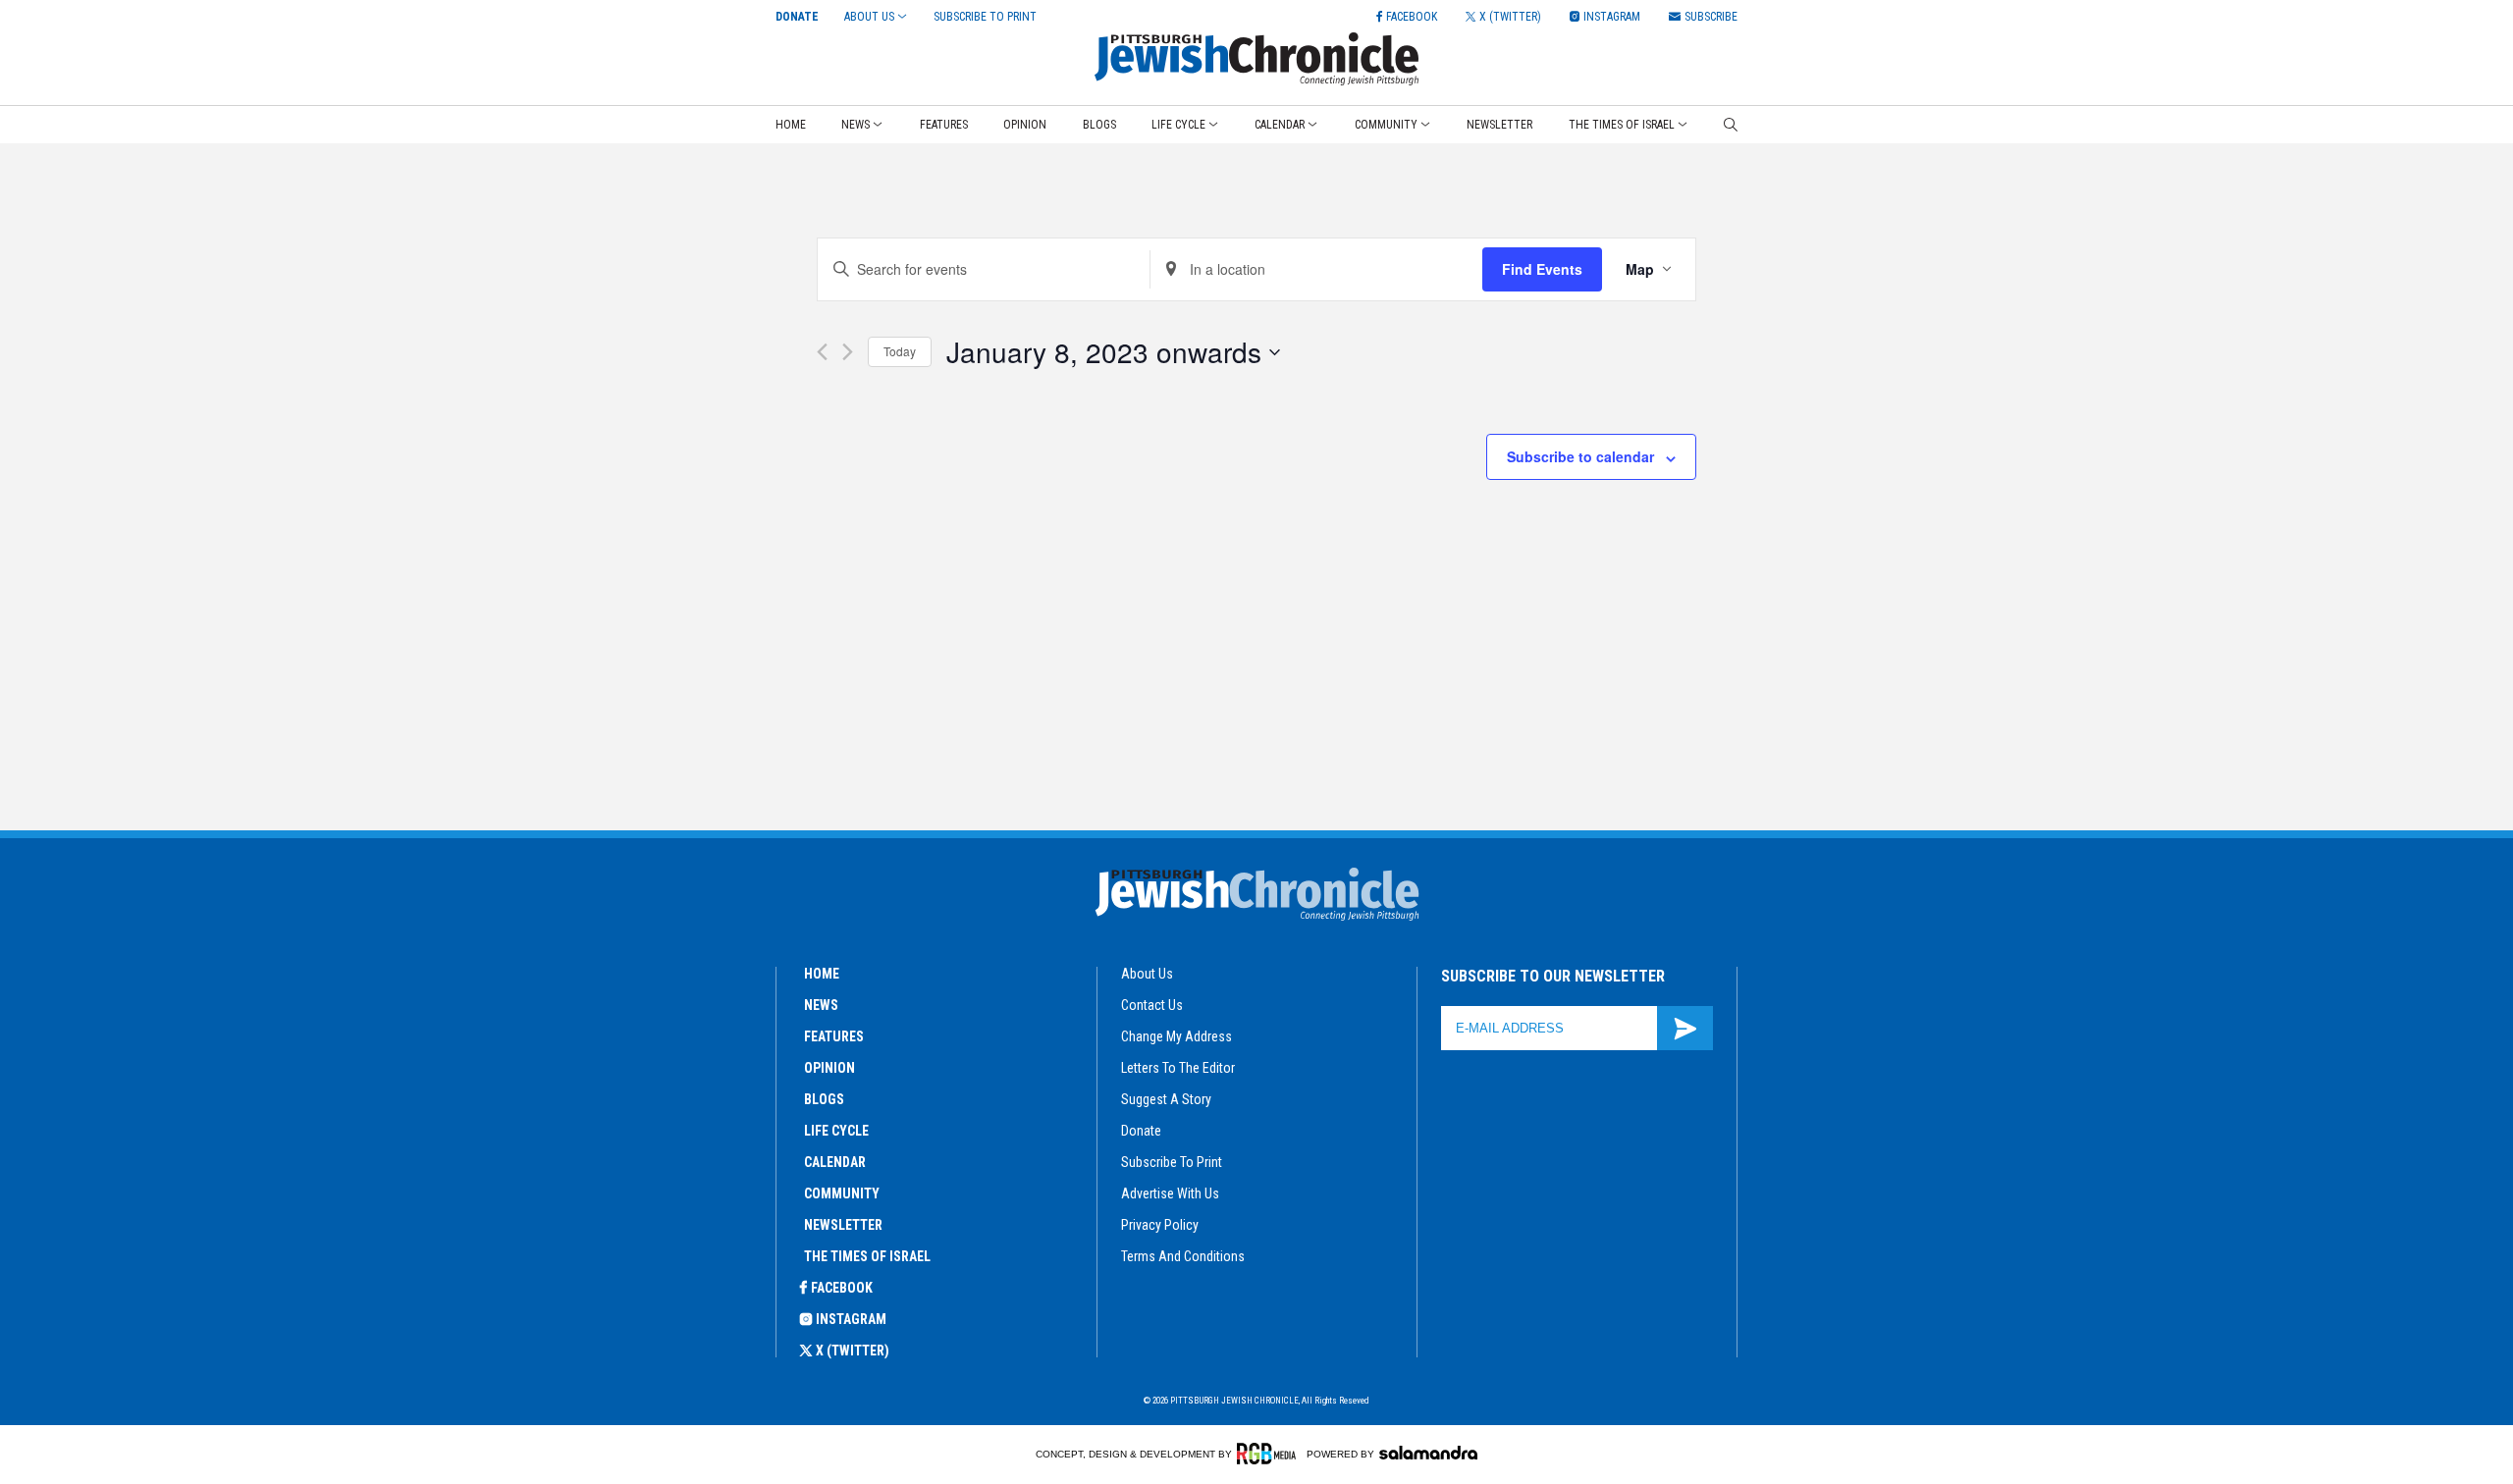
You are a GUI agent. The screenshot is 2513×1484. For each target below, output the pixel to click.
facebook (842, 1288)
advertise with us (1170, 1193)
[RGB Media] (1270, 1454)
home (822, 974)
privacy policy (1160, 1225)
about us (1147, 974)
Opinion (1025, 125)
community (842, 1193)
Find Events (1542, 269)
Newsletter (1499, 125)
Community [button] (1386, 125)
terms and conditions (1183, 1256)
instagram (851, 1319)
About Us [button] (869, 17)
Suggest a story (1166, 1099)
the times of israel (867, 1256)
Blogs (1099, 125)
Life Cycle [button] (1178, 125)
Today (900, 351)
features (834, 1036)
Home (791, 125)
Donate (797, 17)
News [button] (855, 125)
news (821, 1005)
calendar (835, 1162)
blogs (824, 1099)
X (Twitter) (853, 1351)
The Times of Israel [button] (1622, 125)
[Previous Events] (822, 352)
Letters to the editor (1178, 1068)
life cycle (836, 1131)
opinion (829, 1068)
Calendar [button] (1280, 125)
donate (1141, 1131)
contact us (1152, 1005)
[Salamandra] (1428, 1453)
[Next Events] (848, 352)
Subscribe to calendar (1580, 456)
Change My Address (1176, 1036)
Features (944, 125)
